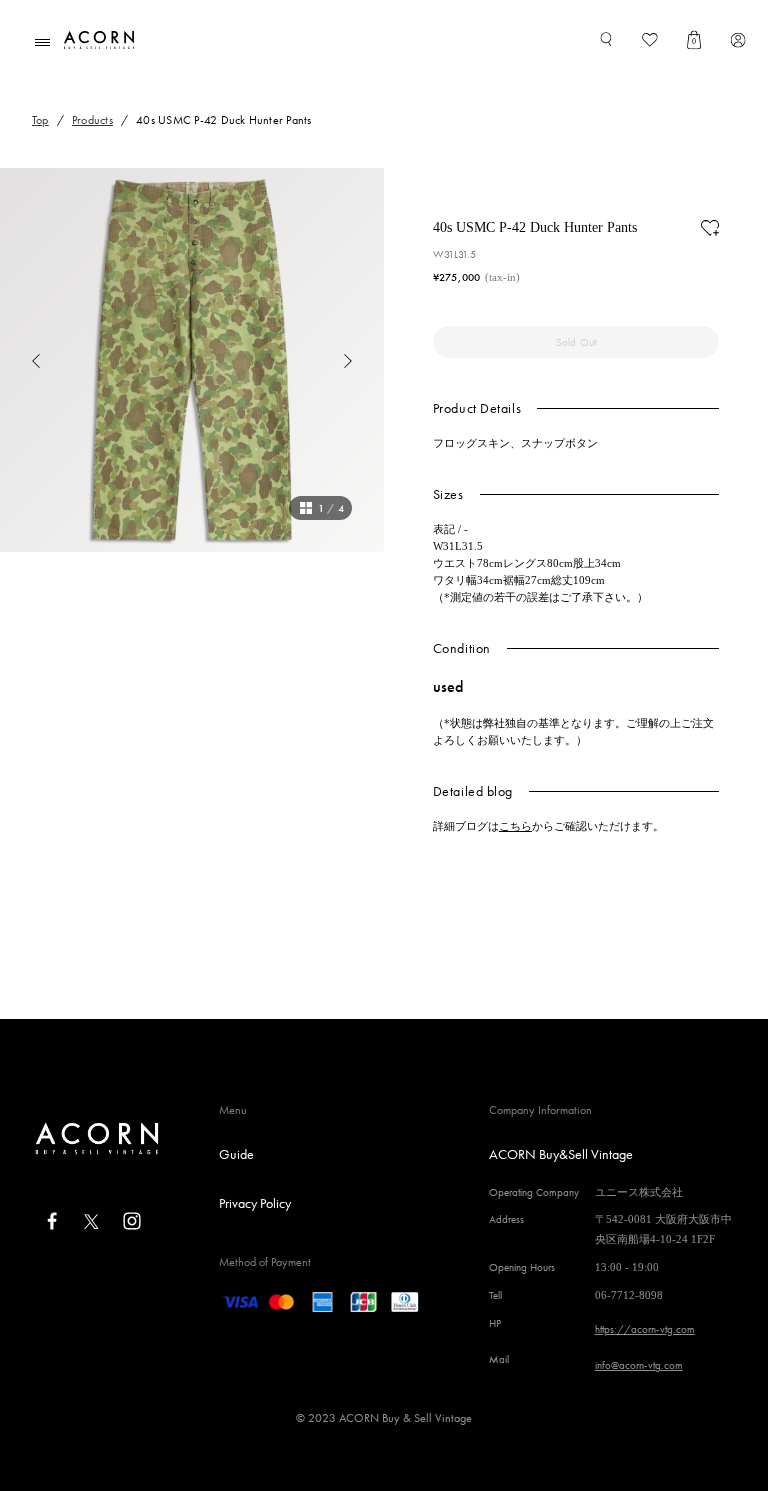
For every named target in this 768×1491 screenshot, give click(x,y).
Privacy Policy (255, 1203)
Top (40, 120)
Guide (236, 1154)
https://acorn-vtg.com (645, 1329)
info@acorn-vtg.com (639, 1365)
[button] (20, 360)
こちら (515, 826)
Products (92, 120)
